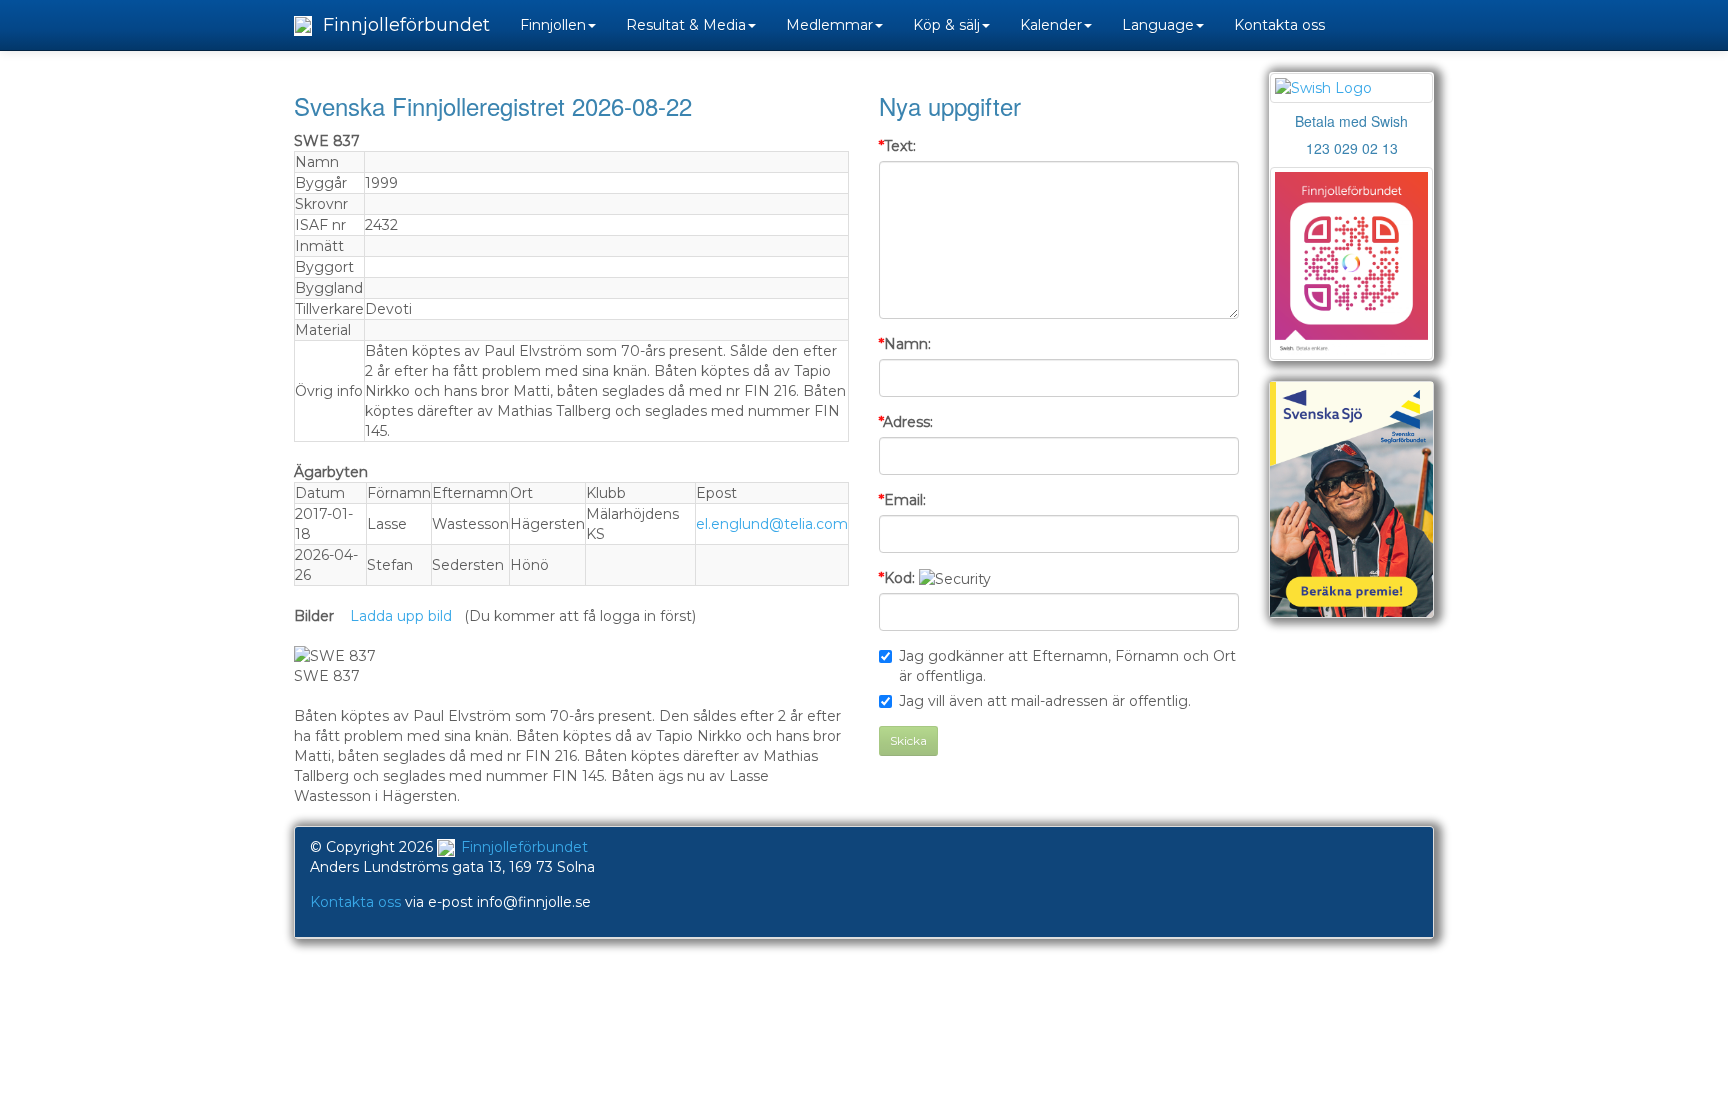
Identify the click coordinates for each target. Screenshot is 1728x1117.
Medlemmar (829, 25)
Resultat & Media (686, 25)
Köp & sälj (946, 25)
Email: (902, 500)
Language (1158, 25)
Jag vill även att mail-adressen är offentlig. (1045, 701)
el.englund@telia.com (772, 524)
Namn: (905, 344)
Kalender (1051, 25)
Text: (897, 146)
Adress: (906, 422)
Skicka (908, 740)
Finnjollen (553, 25)
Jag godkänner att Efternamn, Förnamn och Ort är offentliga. (1067, 666)
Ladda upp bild (401, 616)
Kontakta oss (1279, 25)
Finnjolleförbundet (404, 25)
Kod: (897, 578)
